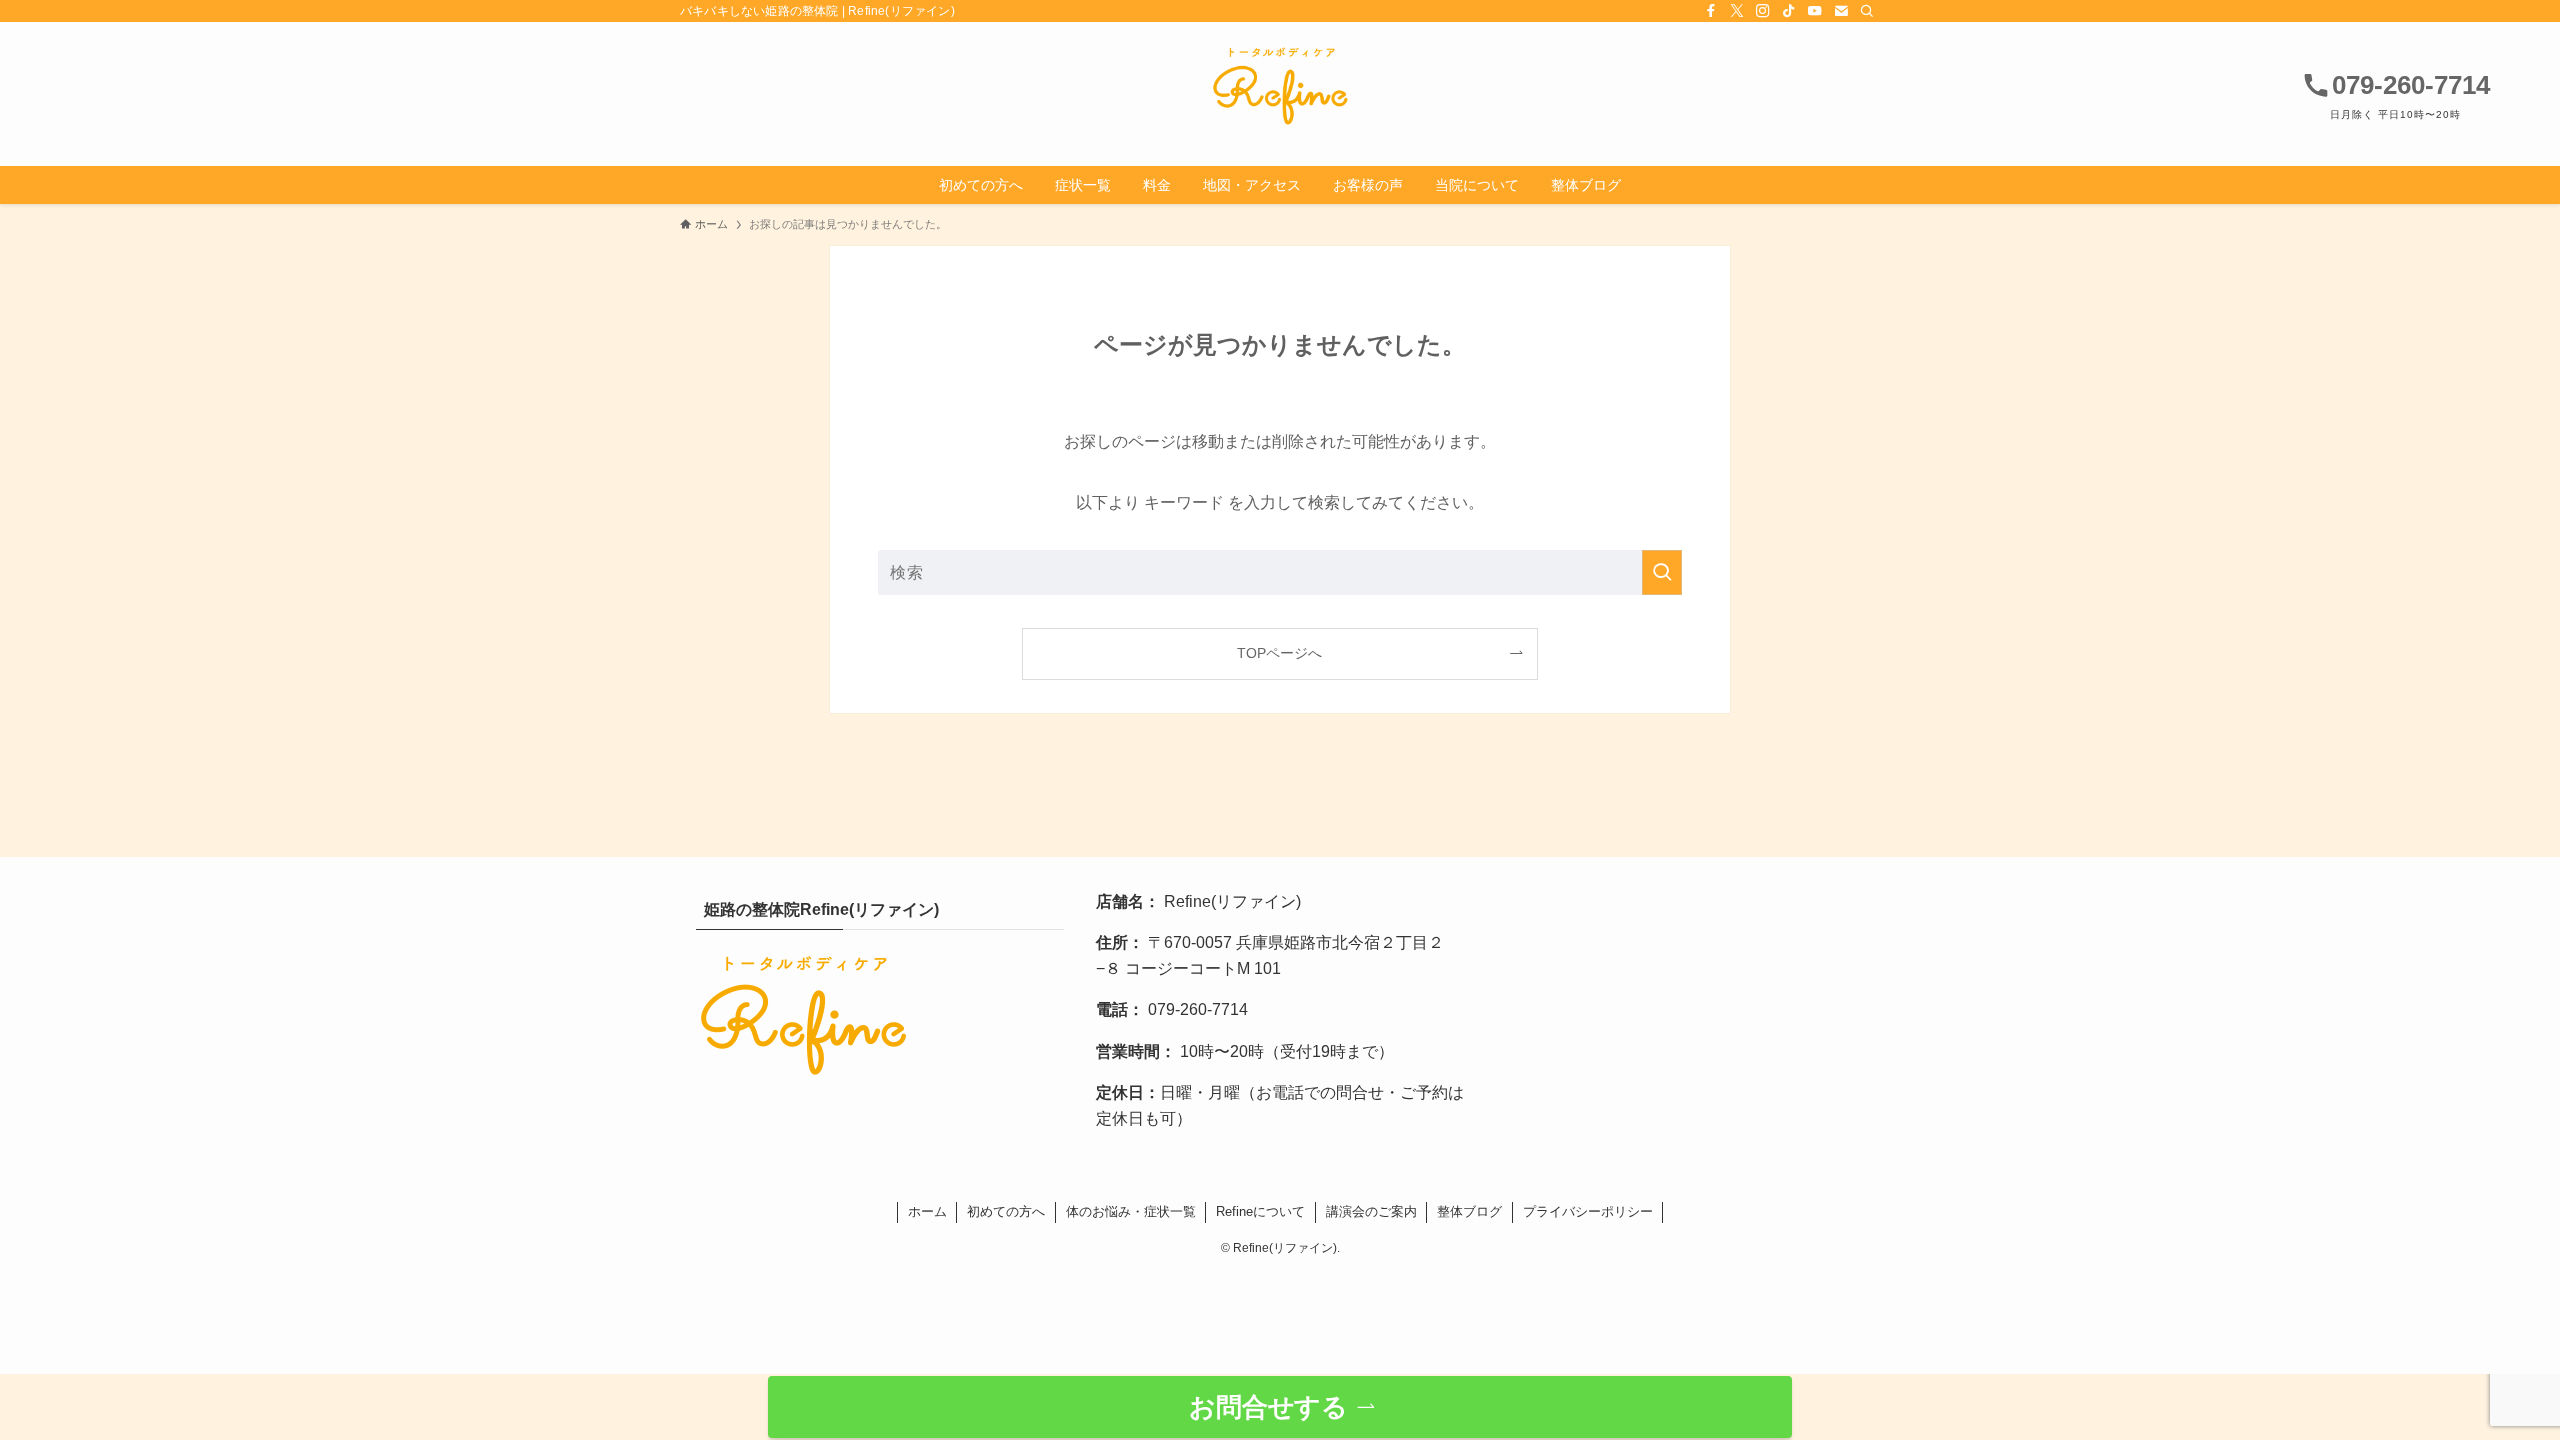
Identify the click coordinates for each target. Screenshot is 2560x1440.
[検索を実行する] (1662, 572)
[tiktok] (1789, 11)
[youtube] (1815, 11)
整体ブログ (1469, 1211)
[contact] (1841, 11)
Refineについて (1260, 1211)
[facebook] (1711, 11)
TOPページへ (1279, 653)
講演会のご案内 (1371, 1211)
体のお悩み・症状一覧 (1131, 1211)
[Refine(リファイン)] (1280, 86)
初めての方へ (1006, 1211)
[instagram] (1763, 11)
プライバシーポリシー (1588, 1211)
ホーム (927, 1211)
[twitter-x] (1737, 11)
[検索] (1867, 11)
